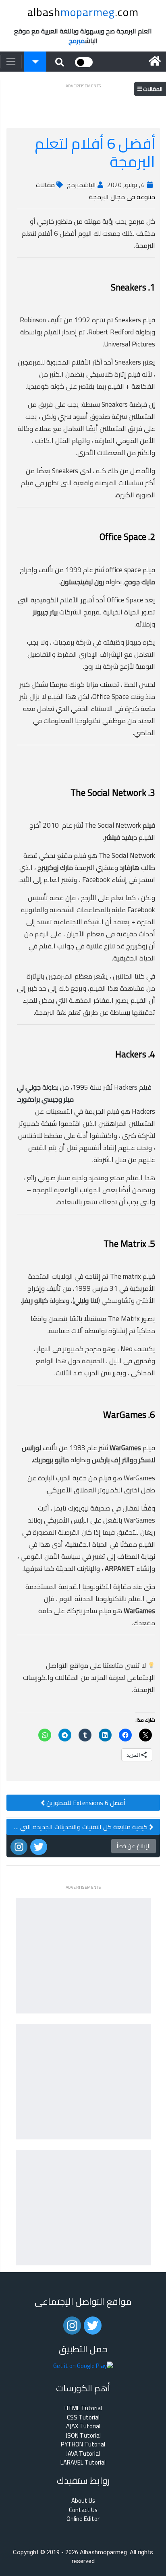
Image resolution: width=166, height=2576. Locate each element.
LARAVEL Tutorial (83, 2463)
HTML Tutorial (83, 2408)
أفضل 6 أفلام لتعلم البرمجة (95, 152)
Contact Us (83, 2510)
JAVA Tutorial (83, 2454)
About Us (83, 2501)
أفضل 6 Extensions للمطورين (85, 1803)
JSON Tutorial (83, 2436)
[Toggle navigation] (11, 62)
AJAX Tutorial (83, 2427)
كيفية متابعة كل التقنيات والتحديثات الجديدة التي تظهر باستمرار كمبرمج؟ (78, 1827)
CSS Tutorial (83, 2418)
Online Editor (83, 2519)
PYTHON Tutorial (83, 2445)
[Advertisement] (83, 101)
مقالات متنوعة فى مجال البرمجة (95, 191)
